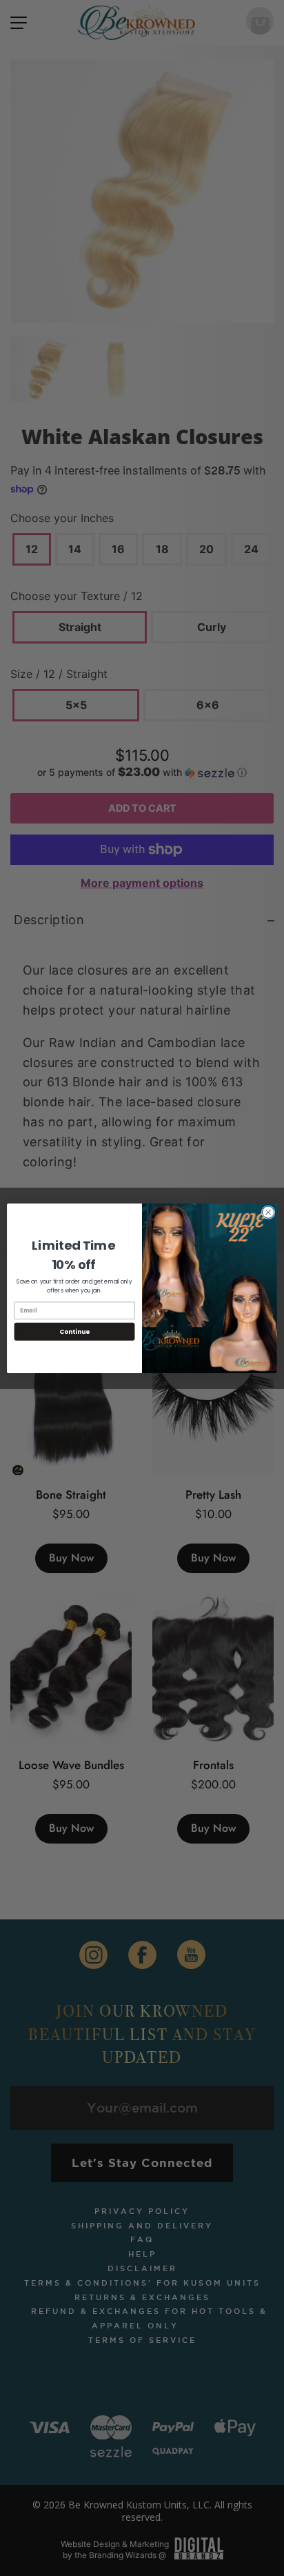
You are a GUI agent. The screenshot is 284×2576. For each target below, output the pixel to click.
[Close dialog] (268, 1212)
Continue (74, 1331)
